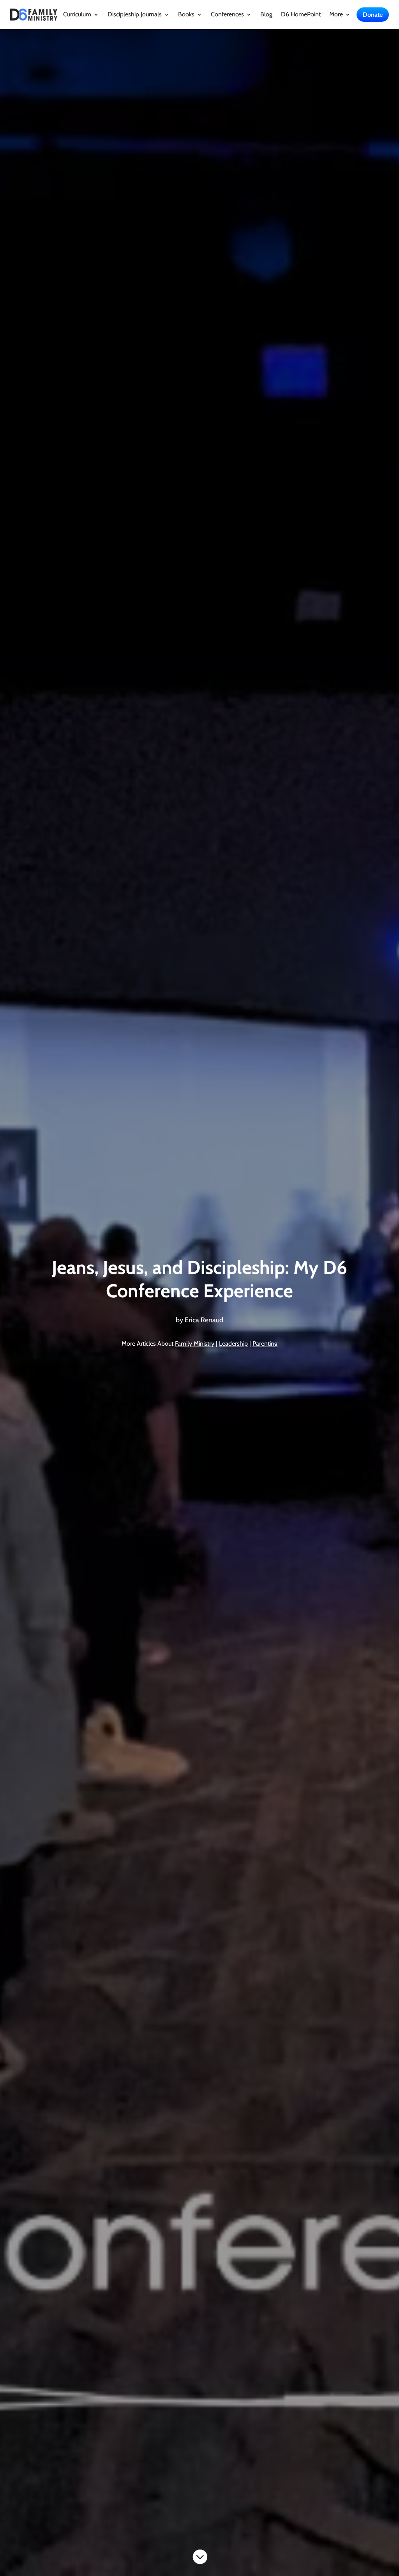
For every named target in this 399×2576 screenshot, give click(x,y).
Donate (373, 15)
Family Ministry (195, 1344)
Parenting (265, 1344)
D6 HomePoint (301, 15)
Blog (266, 15)
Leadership (233, 1344)
